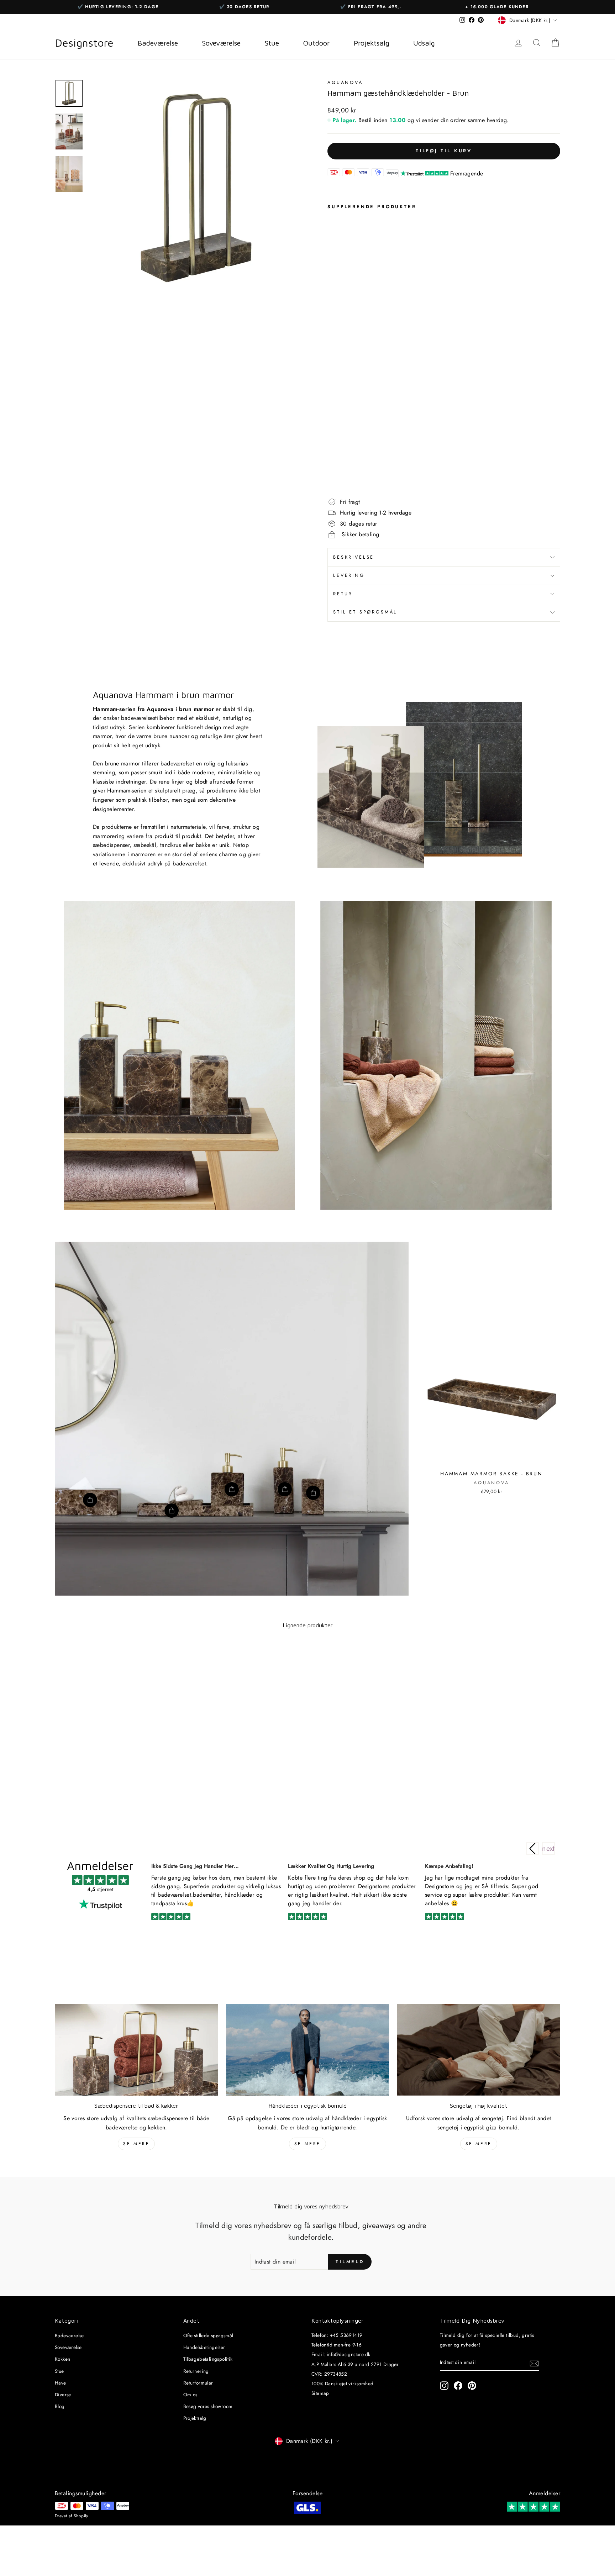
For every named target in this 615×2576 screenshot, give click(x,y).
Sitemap (320, 2393)
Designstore (84, 43)
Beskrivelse (354, 557)
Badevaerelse (69, 2335)
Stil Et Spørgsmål (365, 612)
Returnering (196, 2371)
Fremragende (467, 173)
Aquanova (345, 82)
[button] (548, 1849)
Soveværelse (68, 2347)
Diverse (63, 2395)
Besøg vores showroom (208, 2406)
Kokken (62, 2359)
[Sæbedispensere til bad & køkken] (136, 2050)
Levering (349, 575)
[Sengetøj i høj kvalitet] (479, 2050)
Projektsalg (195, 2418)
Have (61, 2383)
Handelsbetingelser (204, 2347)
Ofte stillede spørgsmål (208, 2335)
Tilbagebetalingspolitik (208, 2359)
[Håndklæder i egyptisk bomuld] (308, 2050)
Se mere (136, 2144)
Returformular (198, 2383)
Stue (59, 2371)
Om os (190, 2395)
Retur (343, 594)
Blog (60, 2406)
